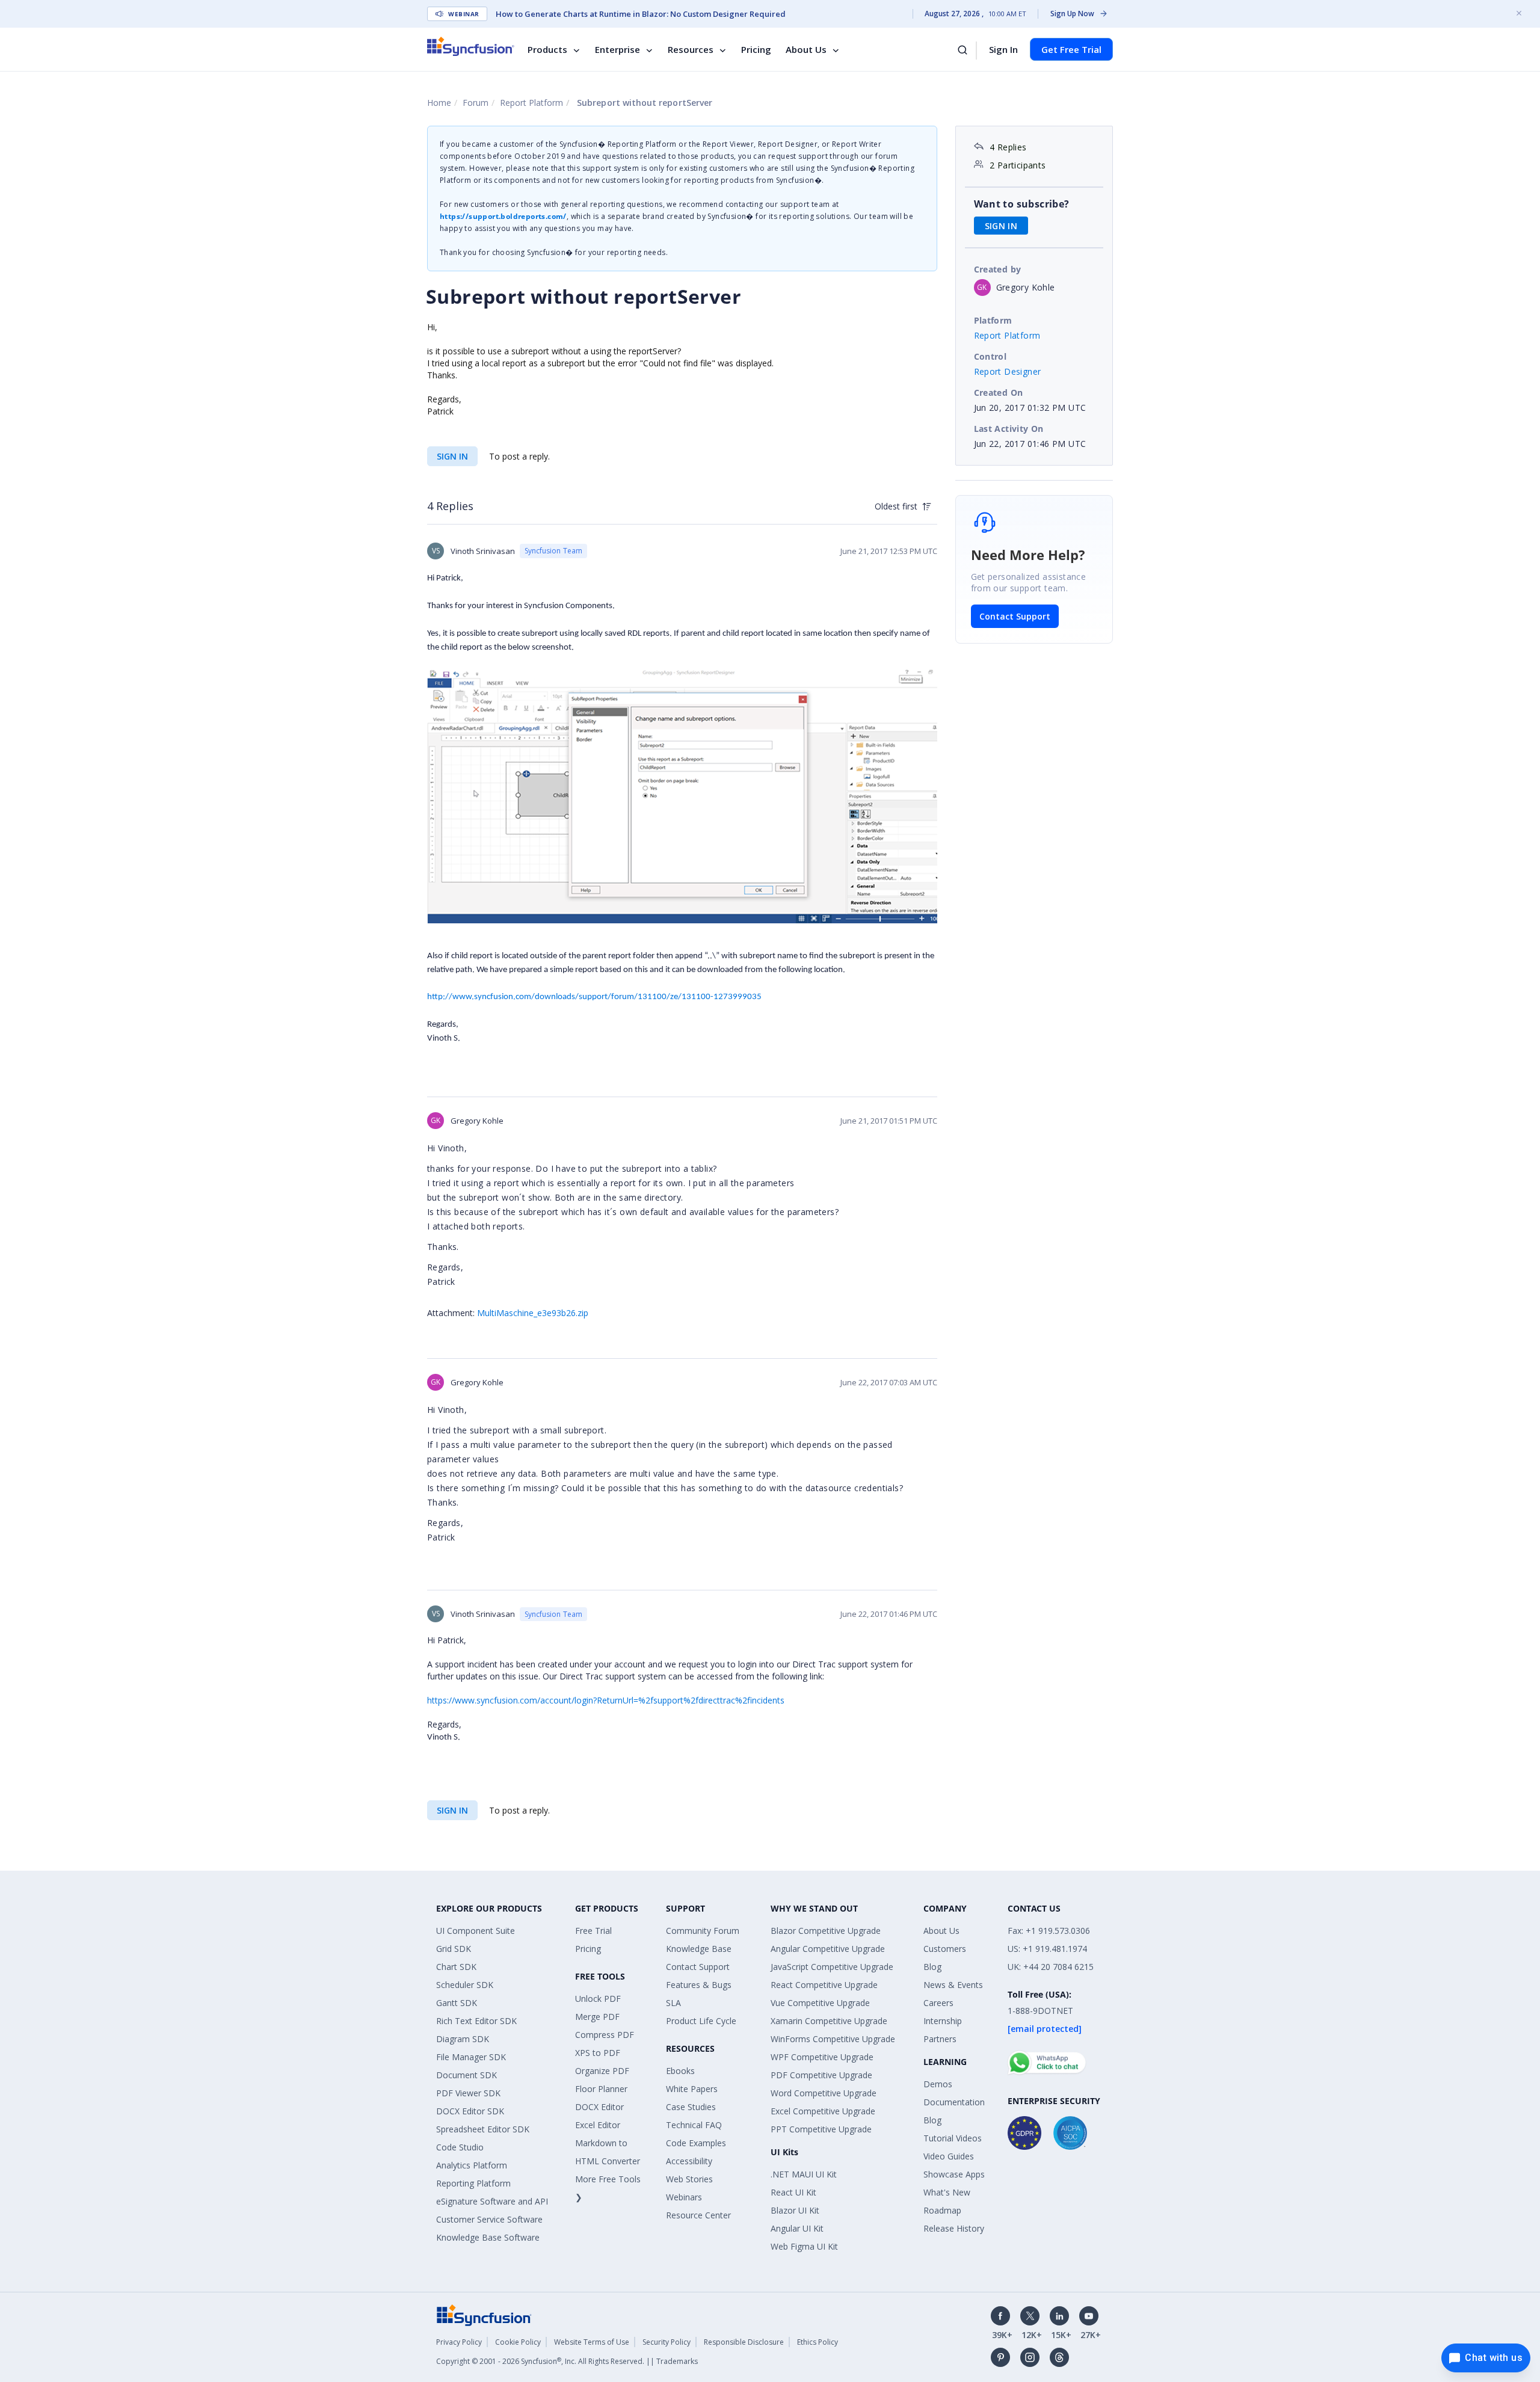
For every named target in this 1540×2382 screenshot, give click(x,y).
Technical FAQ (694, 2125)
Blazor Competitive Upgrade (826, 1931)
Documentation (954, 2102)
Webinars (684, 2197)
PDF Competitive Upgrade (821, 2075)
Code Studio (460, 2147)
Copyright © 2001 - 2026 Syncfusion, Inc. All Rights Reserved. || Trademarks (567, 2361)
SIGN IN (452, 456)
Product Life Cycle (701, 2021)
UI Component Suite (476, 1931)
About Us (806, 49)
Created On (999, 392)
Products (547, 49)
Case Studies (691, 2107)
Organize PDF (602, 2071)
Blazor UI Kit (795, 2210)
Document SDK (467, 2075)
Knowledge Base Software (488, 2237)
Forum (476, 103)
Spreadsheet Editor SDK (483, 2129)
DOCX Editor (599, 2107)
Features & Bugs (699, 1985)
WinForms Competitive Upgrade (833, 2039)
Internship (943, 2021)
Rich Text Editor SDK (476, 2021)
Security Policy (667, 2342)
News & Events (953, 1985)
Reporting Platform (473, 2183)
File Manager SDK (471, 2057)
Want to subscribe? (1022, 204)
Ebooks (680, 2071)
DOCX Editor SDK (470, 2111)
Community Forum (703, 1931)
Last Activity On (1009, 429)
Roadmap (942, 2210)
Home (439, 103)
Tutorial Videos (953, 2138)
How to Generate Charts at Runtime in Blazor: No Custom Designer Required (641, 14)
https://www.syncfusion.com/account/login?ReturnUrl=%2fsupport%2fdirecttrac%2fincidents (606, 1700)
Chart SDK (456, 1967)
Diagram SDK (463, 2039)
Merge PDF (597, 2017)
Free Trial (593, 1931)
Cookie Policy (518, 2342)
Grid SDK (454, 1949)
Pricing (756, 49)
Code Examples (696, 2143)
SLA (673, 2003)
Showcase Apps (954, 2174)
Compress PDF (605, 2035)
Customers (945, 1949)
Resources (691, 49)
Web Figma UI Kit (804, 2246)
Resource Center (698, 2215)
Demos (938, 2084)
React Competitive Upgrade (824, 1985)
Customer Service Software (489, 2219)
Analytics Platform (472, 2165)
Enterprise (618, 49)
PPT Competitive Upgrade (821, 2129)
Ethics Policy (818, 2342)
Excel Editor (598, 2125)
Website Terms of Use (592, 2342)
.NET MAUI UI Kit (804, 2174)
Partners (940, 2039)
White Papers (692, 2089)
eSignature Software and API (492, 2201)
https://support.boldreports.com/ (503, 216)
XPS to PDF (598, 2053)
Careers (938, 2003)
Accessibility (689, 2161)
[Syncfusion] (484, 2314)
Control (990, 356)
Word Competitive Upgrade (824, 2093)
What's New (947, 2192)
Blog (932, 1967)
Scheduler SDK (465, 1985)
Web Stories (689, 2179)
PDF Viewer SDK (468, 2093)
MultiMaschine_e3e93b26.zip (533, 1313)
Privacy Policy (459, 2342)
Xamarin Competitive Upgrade (829, 2021)
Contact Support (1015, 616)
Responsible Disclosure (744, 2342)
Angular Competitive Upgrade (828, 1949)
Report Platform (531, 103)
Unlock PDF (598, 1999)
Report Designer (1008, 371)
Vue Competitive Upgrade (820, 2003)
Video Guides (949, 2156)
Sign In (1003, 49)
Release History (954, 2228)
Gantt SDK (457, 2003)
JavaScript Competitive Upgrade (832, 1967)
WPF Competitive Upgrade (822, 2057)
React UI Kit (793, 2192)
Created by (998, 269)
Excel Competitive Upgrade (823, 2111)
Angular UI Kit (797, 2228)
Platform (993, 320)
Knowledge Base (699, 1949)
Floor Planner (601, 2089)
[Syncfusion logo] (471, 46)
